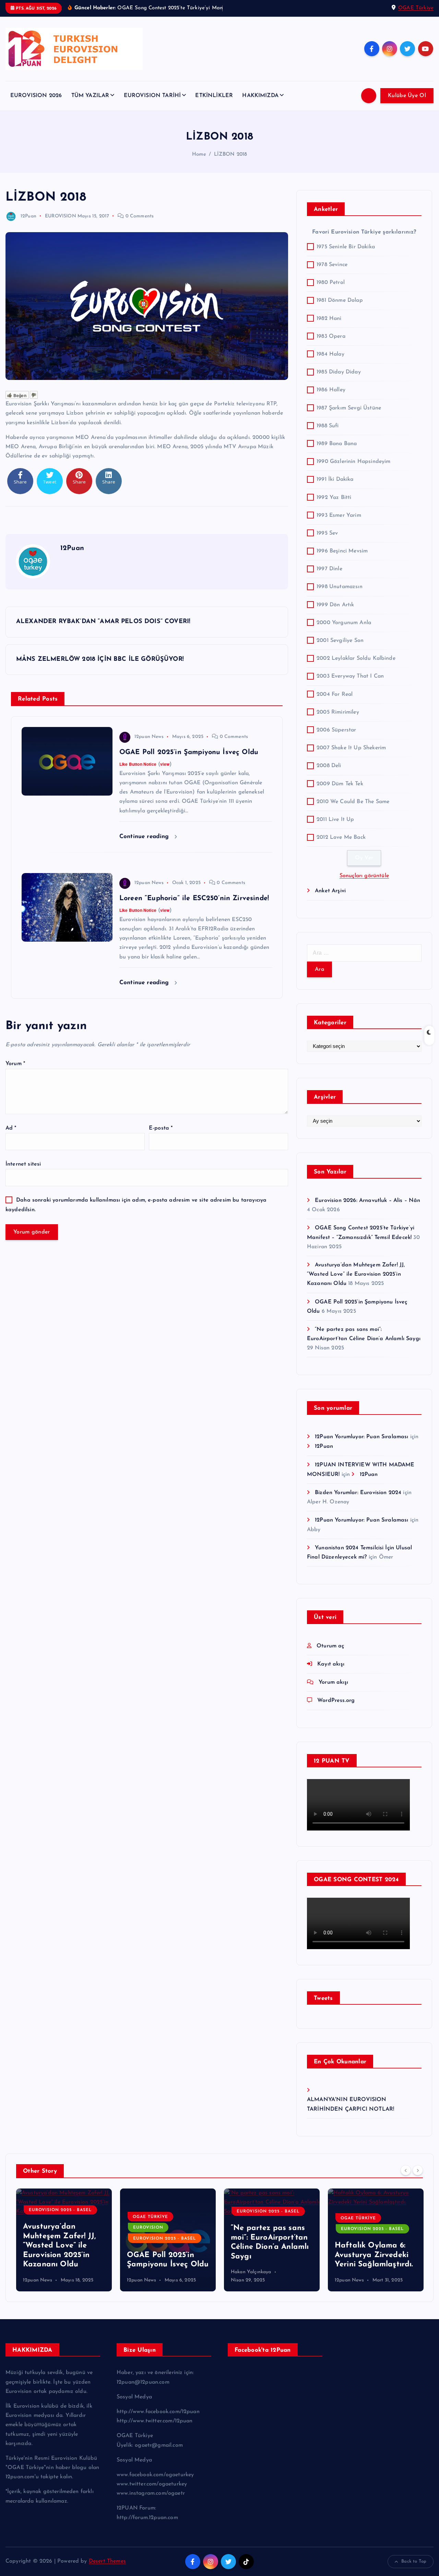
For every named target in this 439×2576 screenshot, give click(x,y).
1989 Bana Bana (337, 444)
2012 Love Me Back (341, 837)
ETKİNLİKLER (214, 96)
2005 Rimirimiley (338, 712)
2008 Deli (329, 766)
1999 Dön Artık (335, 605)
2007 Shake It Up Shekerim (351, 748)
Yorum (15, 1064)
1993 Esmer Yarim (339, 515)
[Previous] (406, 2170)
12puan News (149, 737)
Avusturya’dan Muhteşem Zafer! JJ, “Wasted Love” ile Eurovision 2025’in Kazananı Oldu (356, 1274)
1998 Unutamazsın (340, 587)
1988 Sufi (328, 426)
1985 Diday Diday (339, 372)
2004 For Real (335, 694)
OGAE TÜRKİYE (150, 2217)
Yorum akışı (333, 1682)
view (165, 764)
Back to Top (414, 2561)
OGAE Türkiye (416, 8)
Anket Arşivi (330, 891)
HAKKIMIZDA (260, 96)
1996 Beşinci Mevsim (342, 551)
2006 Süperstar (336, 730)
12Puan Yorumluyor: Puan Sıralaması (361, 1437)
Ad (11, 1128)
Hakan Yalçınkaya (251, 2272)
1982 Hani (329, 319)
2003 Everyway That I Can (350, 676)
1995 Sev (327, 533)
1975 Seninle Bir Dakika (346, 247)
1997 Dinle (329, 569)
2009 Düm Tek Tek (340, 784)
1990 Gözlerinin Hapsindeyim (353, 462)
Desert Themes (107, 2561)
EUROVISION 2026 (36, 96)
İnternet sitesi (23, 1164)
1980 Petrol (331, 283)
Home (199, 154)
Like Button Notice (138, 764)
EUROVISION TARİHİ (152, 96)
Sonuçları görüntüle (364, 876)
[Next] (418, 2170)
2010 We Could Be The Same (353, 802)
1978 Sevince (332, 265)
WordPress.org (336, 1701)
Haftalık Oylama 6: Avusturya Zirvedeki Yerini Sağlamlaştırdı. (374, 2255)
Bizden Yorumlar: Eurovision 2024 (358, 1493)
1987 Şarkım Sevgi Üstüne (349, 408)
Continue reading (145, 837)
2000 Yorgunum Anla (344, 623)
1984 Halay (330, 354)
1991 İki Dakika (335, 479)
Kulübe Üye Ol (407, 96)
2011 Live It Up (335, 820)
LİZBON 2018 (231, 154)
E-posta (161, 1128)
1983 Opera (331, 336)
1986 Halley (331, 390)
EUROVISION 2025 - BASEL (60, 2210)
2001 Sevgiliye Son (340, 641)
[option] (64, 2240)
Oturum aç (330, 1646)
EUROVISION (61, 216)
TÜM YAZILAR (90, 96)
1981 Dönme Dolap (340, 300)
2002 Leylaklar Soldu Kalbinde (356, 658)
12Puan (28, 216)
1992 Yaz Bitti (334, 498)
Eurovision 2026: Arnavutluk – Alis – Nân (367, 1201)
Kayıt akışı (331, 1664)
